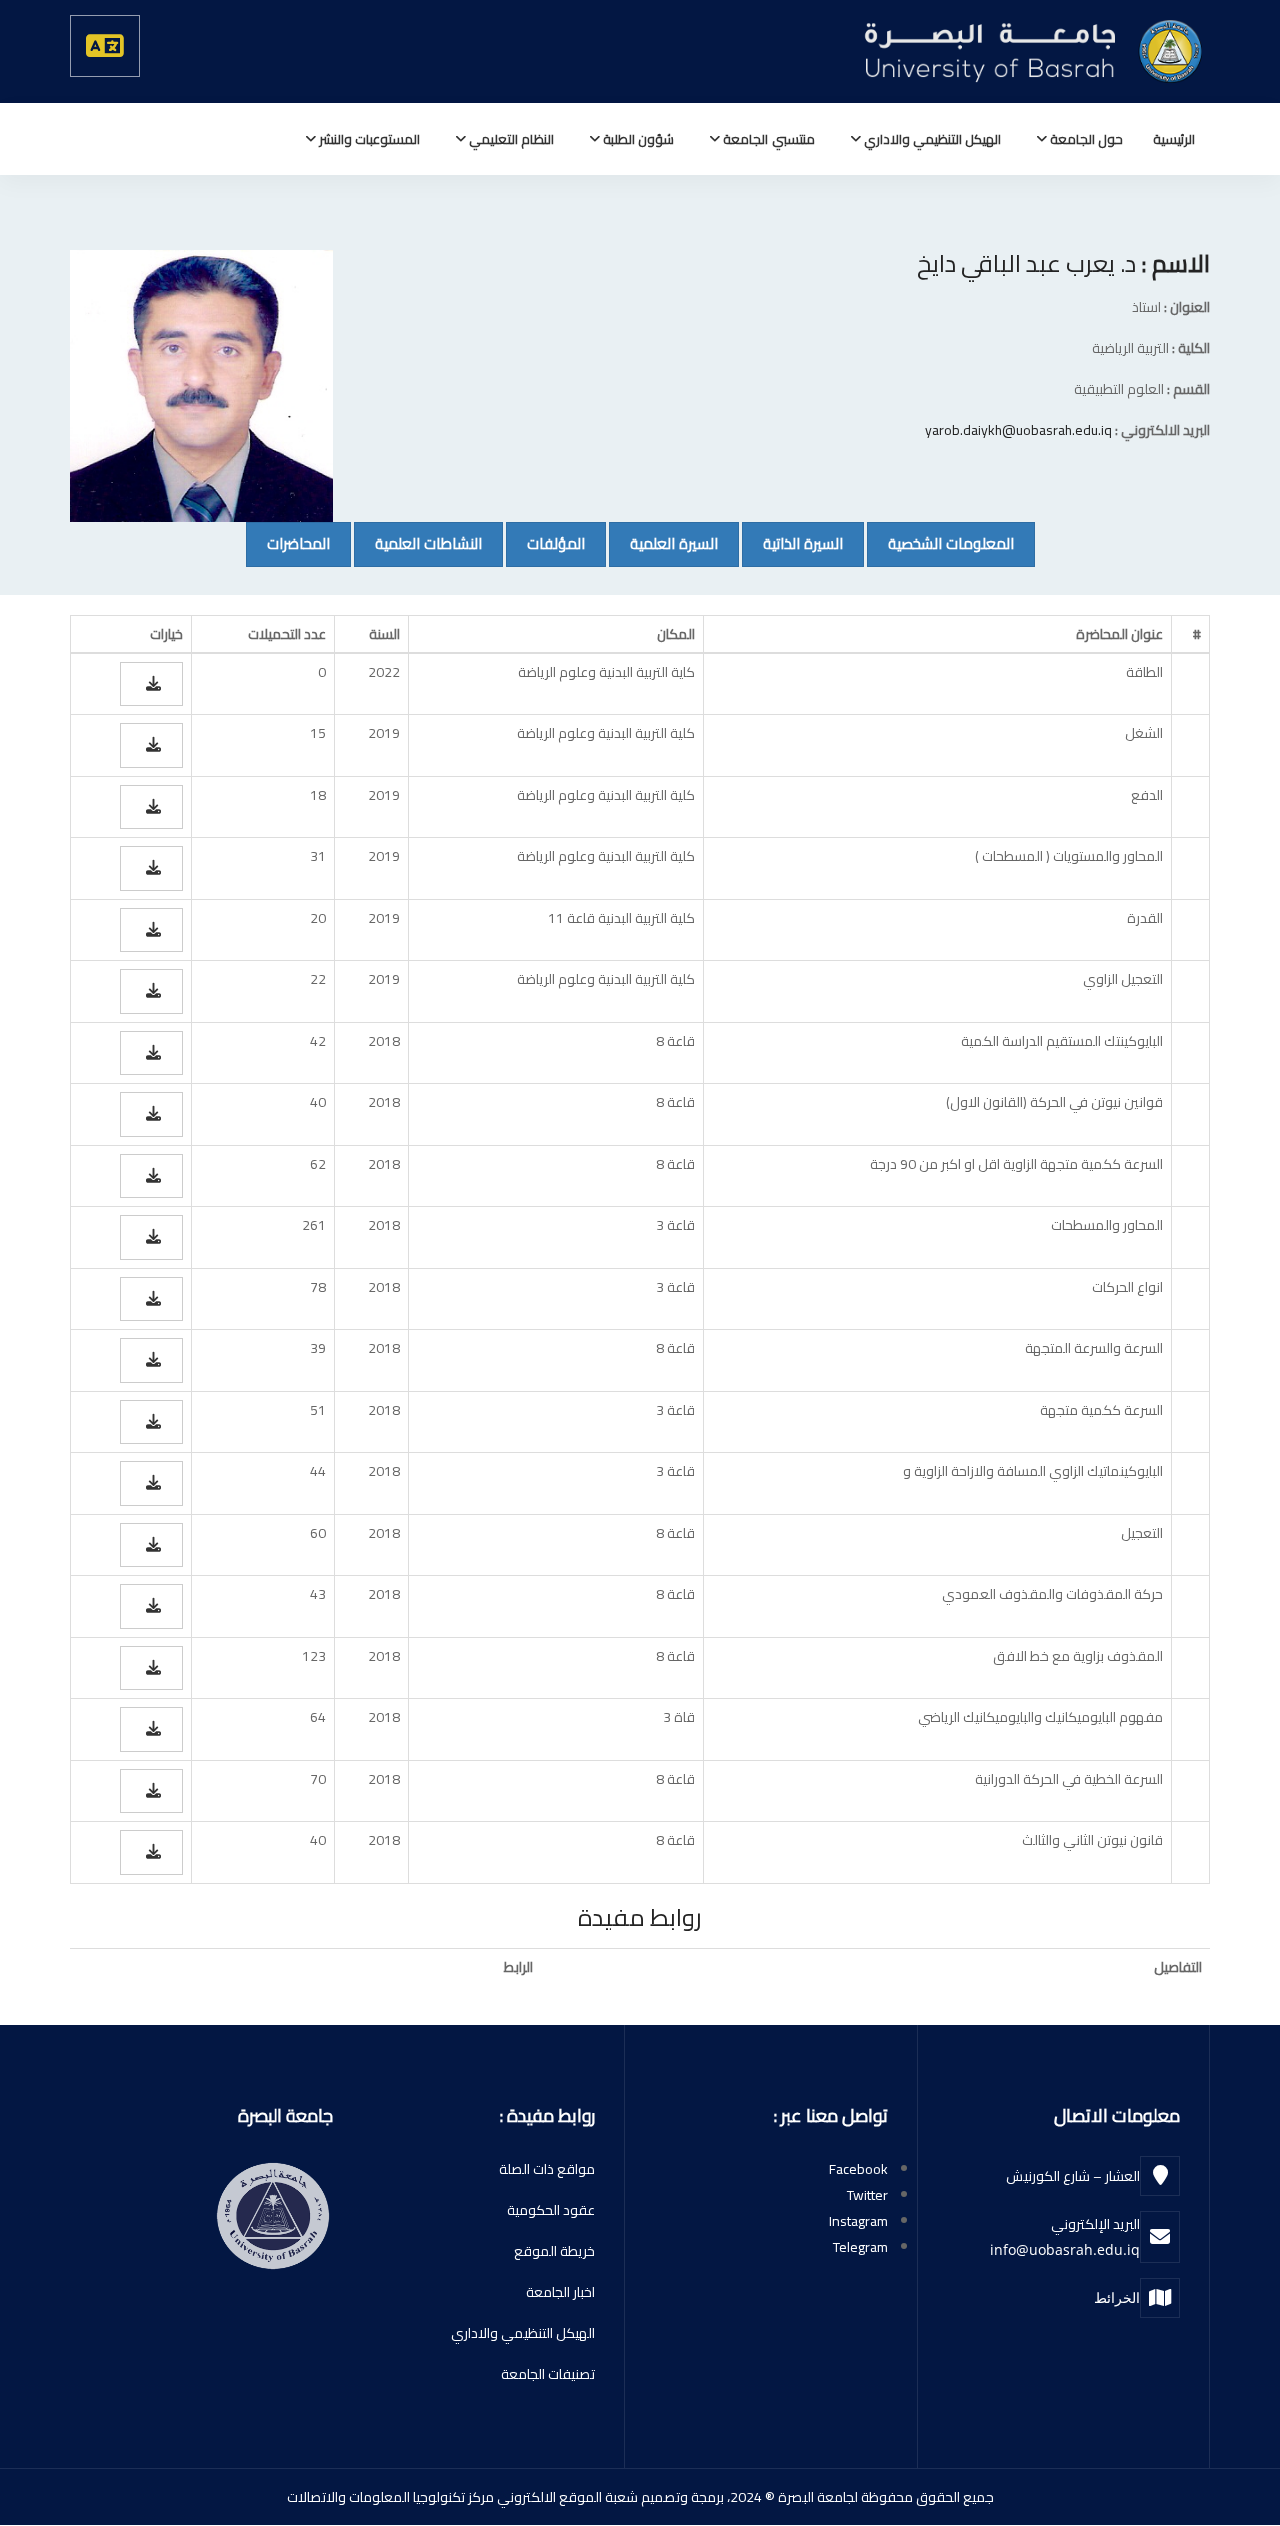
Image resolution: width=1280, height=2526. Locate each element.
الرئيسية (1174, 139)
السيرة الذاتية (792, 543)
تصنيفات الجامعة (548, 2374)
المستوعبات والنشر (368, 139)
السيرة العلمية (663, 543)
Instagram (858, 2221)
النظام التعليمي (510, 139)
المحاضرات (288, 543)
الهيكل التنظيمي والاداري (931, 139)
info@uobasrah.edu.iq (1065, 2249)
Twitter (867, 2195)
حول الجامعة (1085, 139)
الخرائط (1117, 2297)
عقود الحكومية (551, 2210)
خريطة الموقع (554, 2251)
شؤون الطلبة (637, 139)
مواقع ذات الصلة (547, 2169)
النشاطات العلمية (418, 543)
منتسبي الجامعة (767, 139)
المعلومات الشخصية (940, 543)
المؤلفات (545, 543)
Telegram (860, 2247)
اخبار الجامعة (560, 2292)
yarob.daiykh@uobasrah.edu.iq (1018, 430)
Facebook (858, 2169)
